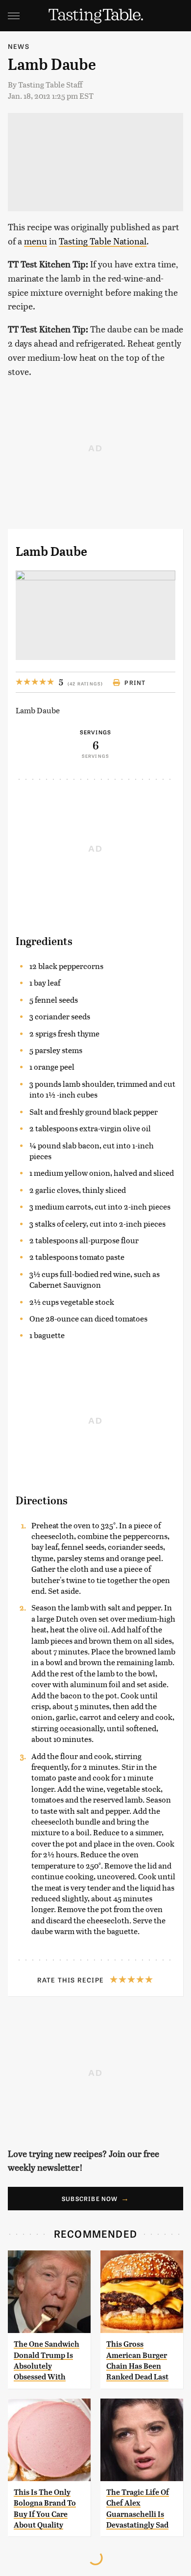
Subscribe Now (90, 2199)
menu (36, 241)
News (19, 46)
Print (135, 683)
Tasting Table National (103, 241)
